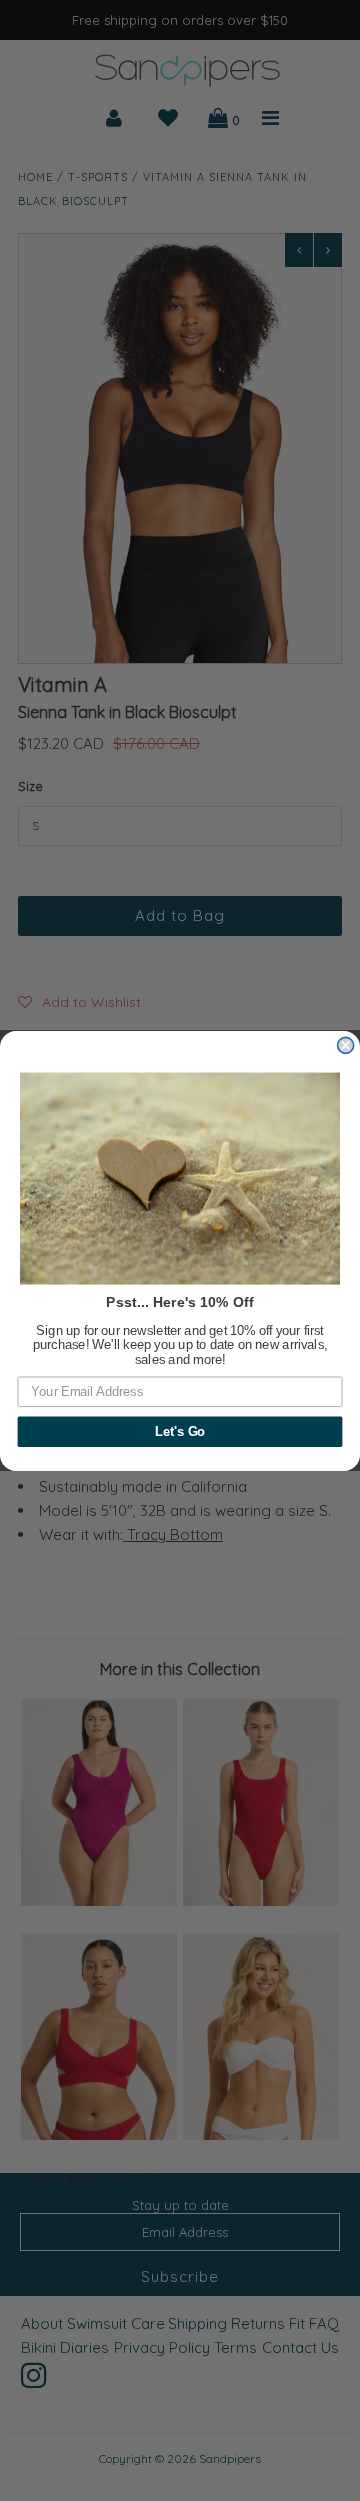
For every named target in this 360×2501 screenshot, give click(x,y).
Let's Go (180, 1431)
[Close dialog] (346, 1045)
